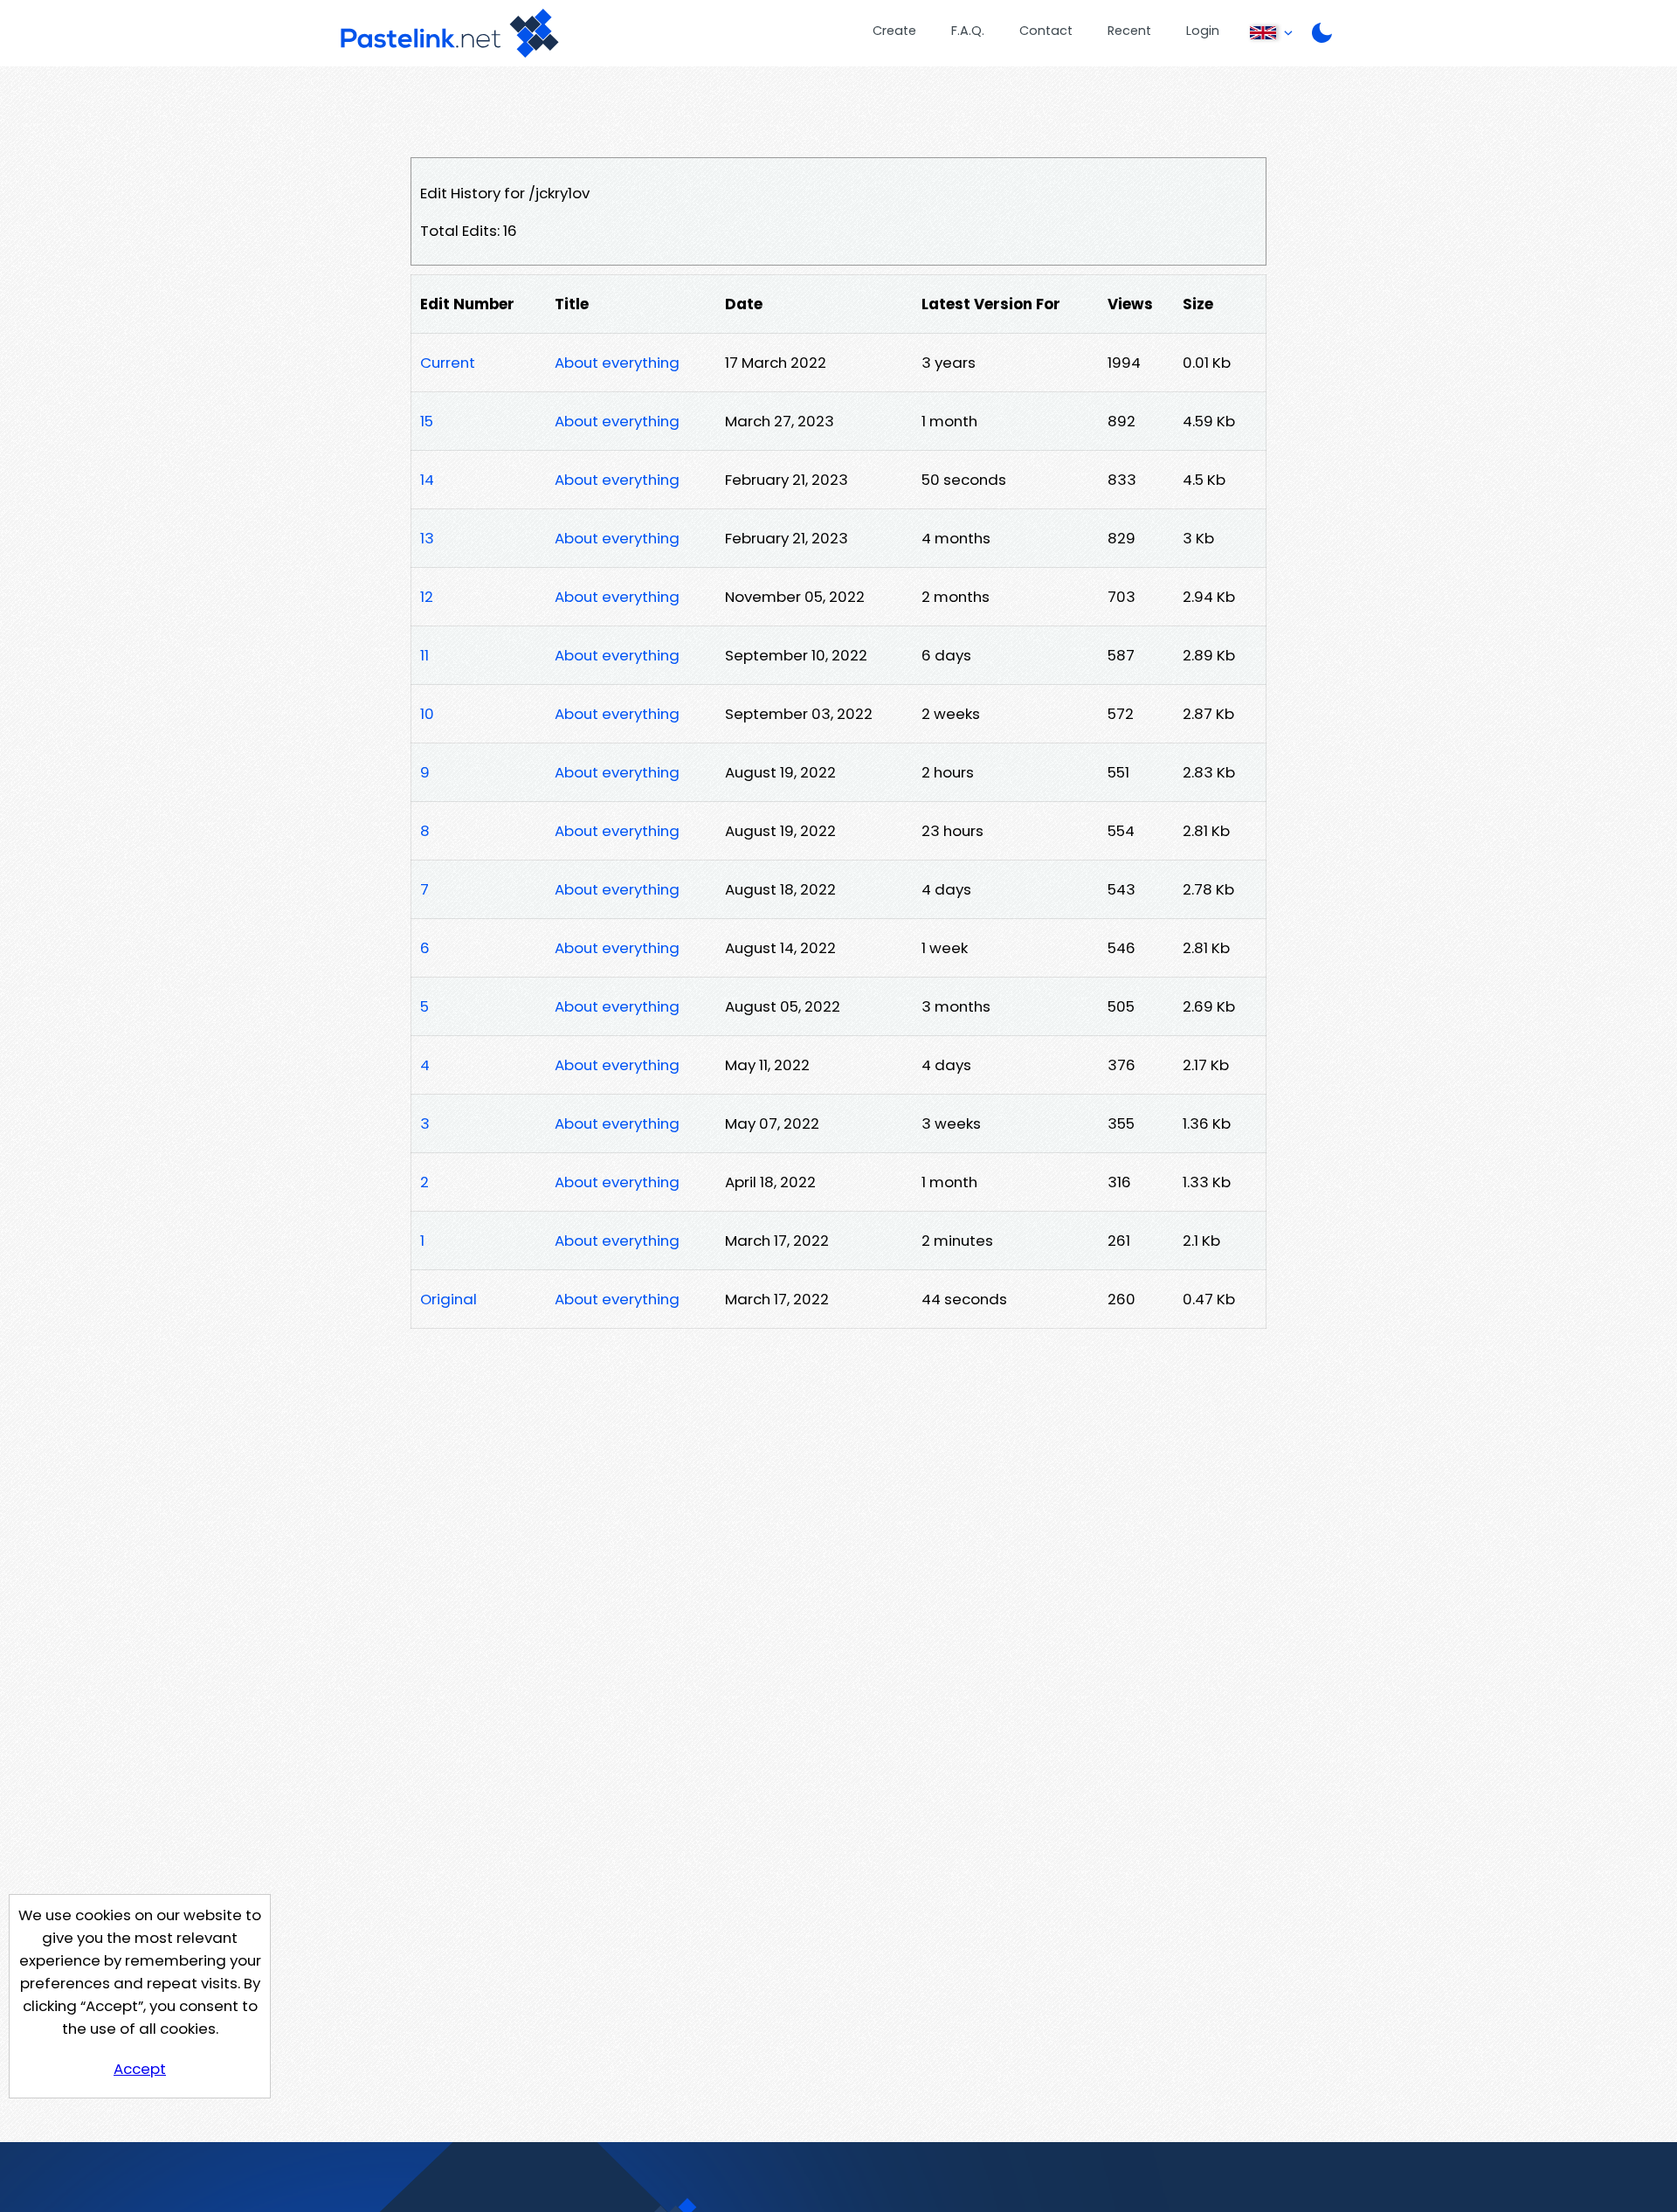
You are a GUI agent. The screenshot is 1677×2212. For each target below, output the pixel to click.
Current (448, 363)
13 (427, 538)
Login (1203, 31)
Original (449, 1299)
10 (427, 714)
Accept (140, 2069)
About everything (617, 363)
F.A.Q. (968, 31)
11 (424, 655)
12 (427, 597)
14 (427, 480)
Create (894, 31)
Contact (1046, 31)
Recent (1129, 31)
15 (427, 421)
